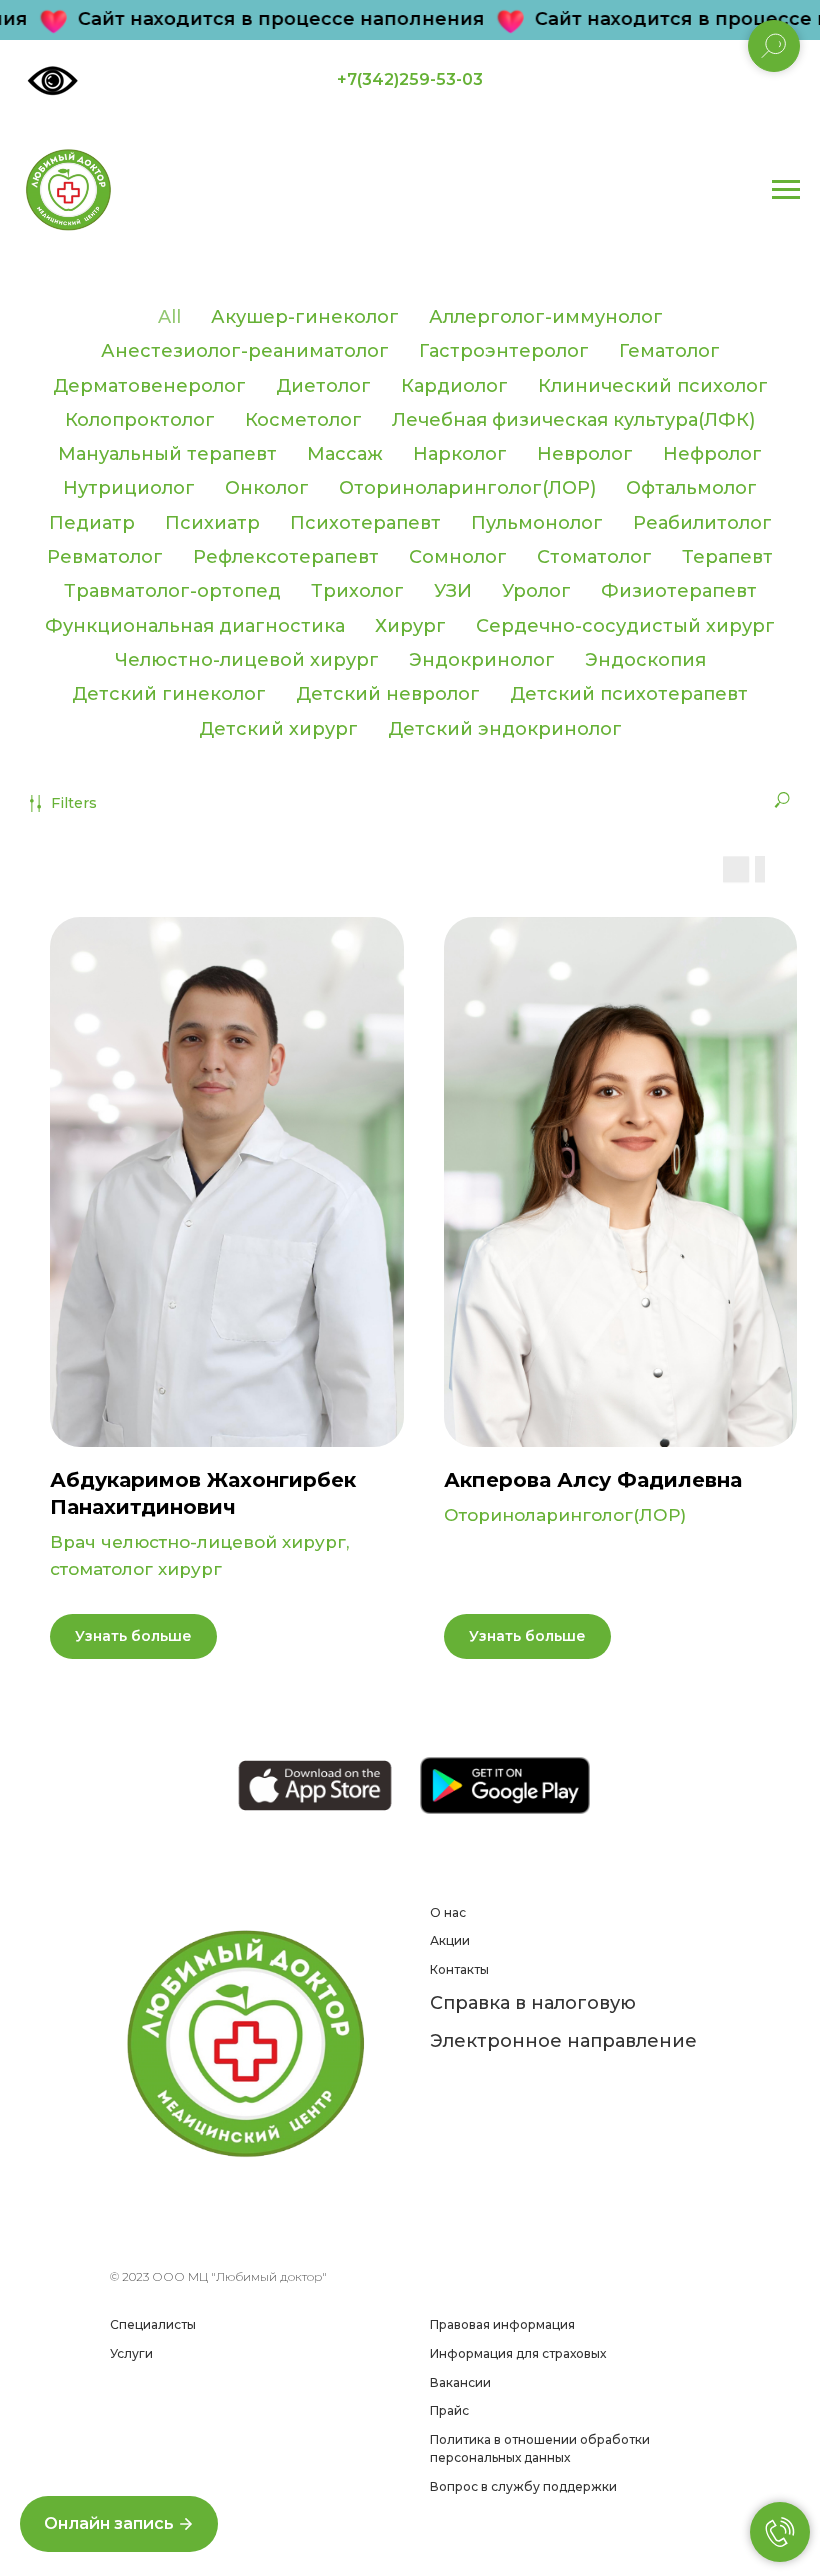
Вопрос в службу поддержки (523, 2486)
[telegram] (188, 2230)
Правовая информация (502, 2324)
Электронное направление (563, 2041)
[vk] (221, 2230)
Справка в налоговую (533, 2003)
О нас (448, 1912)
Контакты (459, 1969)
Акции (450, 1940)
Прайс (449, 2410)
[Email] (155, 2230)
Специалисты (153, 2324)
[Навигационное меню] (786, 190)
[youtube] (287, 2230)
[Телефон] (122, 2230)
